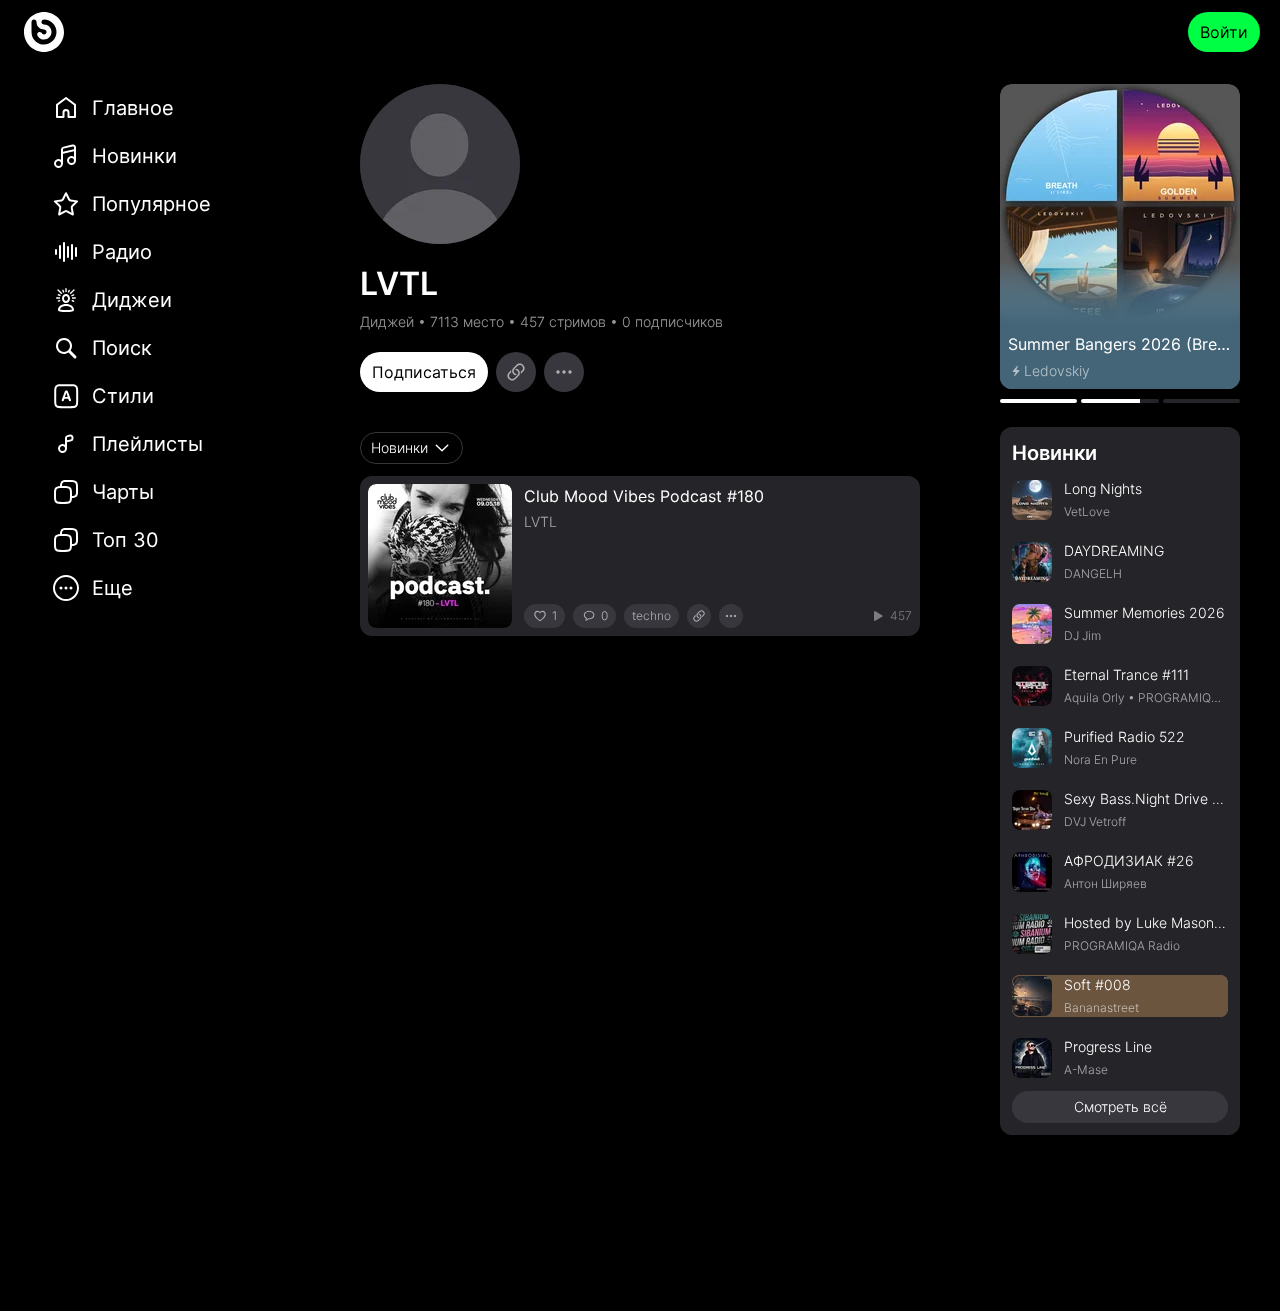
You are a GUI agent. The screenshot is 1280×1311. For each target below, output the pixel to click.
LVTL (540, 521)
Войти (1224, 32)
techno (651, 615)
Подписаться (424, 372)
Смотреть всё (1120, 1106)
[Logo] (44, 32)
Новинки (1054, 453)
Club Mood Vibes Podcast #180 (644, 496)
